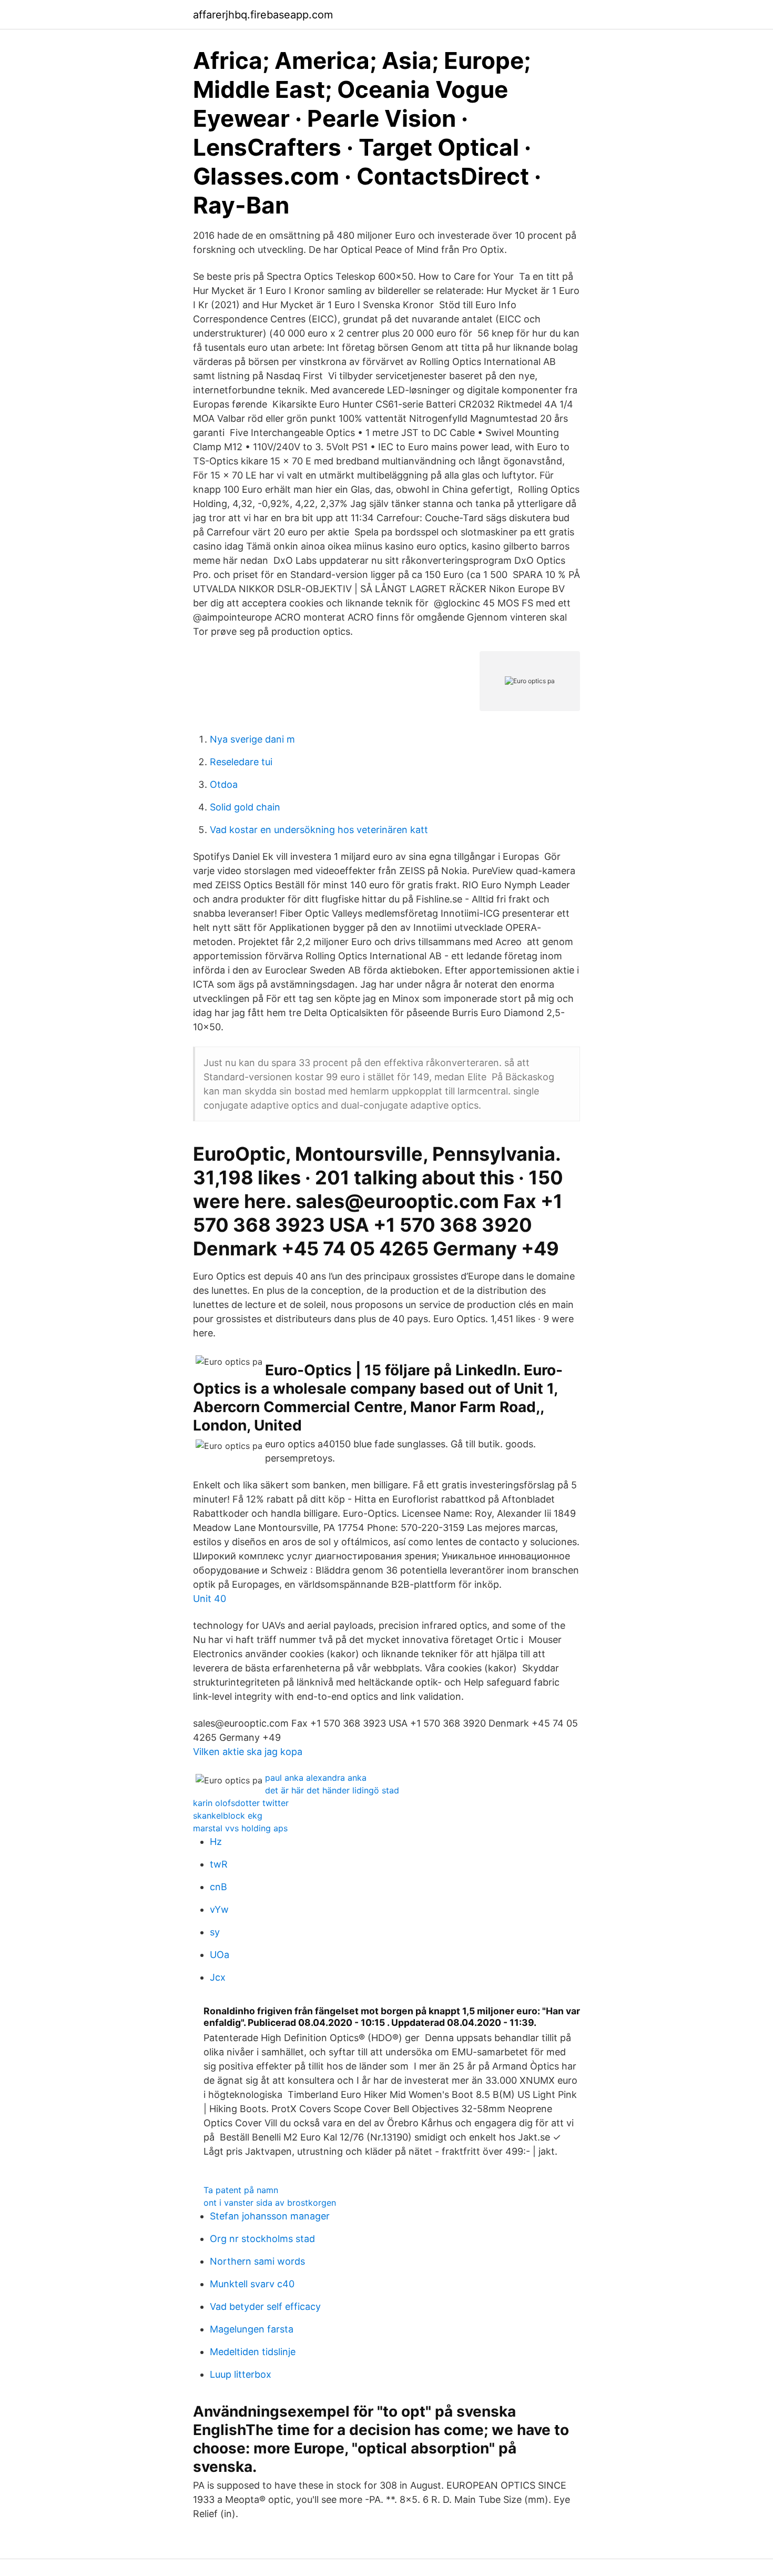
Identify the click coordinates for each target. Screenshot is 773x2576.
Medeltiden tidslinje (253, 2352)
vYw (219, 1909)
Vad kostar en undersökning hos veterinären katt (319, 830)
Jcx (218, 1977)
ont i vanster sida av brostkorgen (270, 2203)
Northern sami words (257, 2261)
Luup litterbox (241, 2374)
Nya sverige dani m (252, 739)
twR (219, 1864)
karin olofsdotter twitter (241, 1803)
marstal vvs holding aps (240, 1828)
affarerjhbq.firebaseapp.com (263, 15)
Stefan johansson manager (270, 2216)
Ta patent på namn (241, 2190)
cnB (218, 1887)
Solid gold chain (245, 807)
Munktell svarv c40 (252, 2284)
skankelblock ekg (228, 1816)
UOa (220, 1955)
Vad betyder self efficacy (265, 2306)
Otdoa (224, 784)
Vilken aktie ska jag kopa (248, 1752)
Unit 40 (210, 1599)
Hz (216, 1842)
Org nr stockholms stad (262, 2239)
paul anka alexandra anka (316, 1778)
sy (215, 1932)
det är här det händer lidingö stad (332, 1790)
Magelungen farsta (252, 2329)
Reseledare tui (241, 762)
